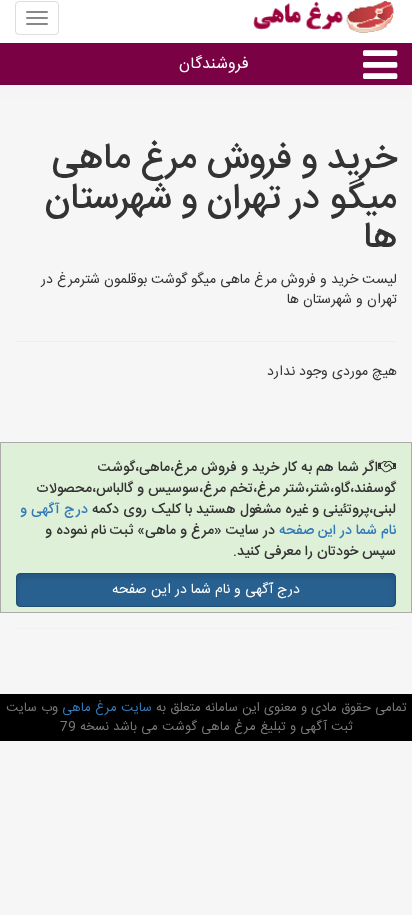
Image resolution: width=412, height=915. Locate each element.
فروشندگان (214, 64)
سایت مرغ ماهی (105, 708)
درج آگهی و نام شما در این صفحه (206, 590)
